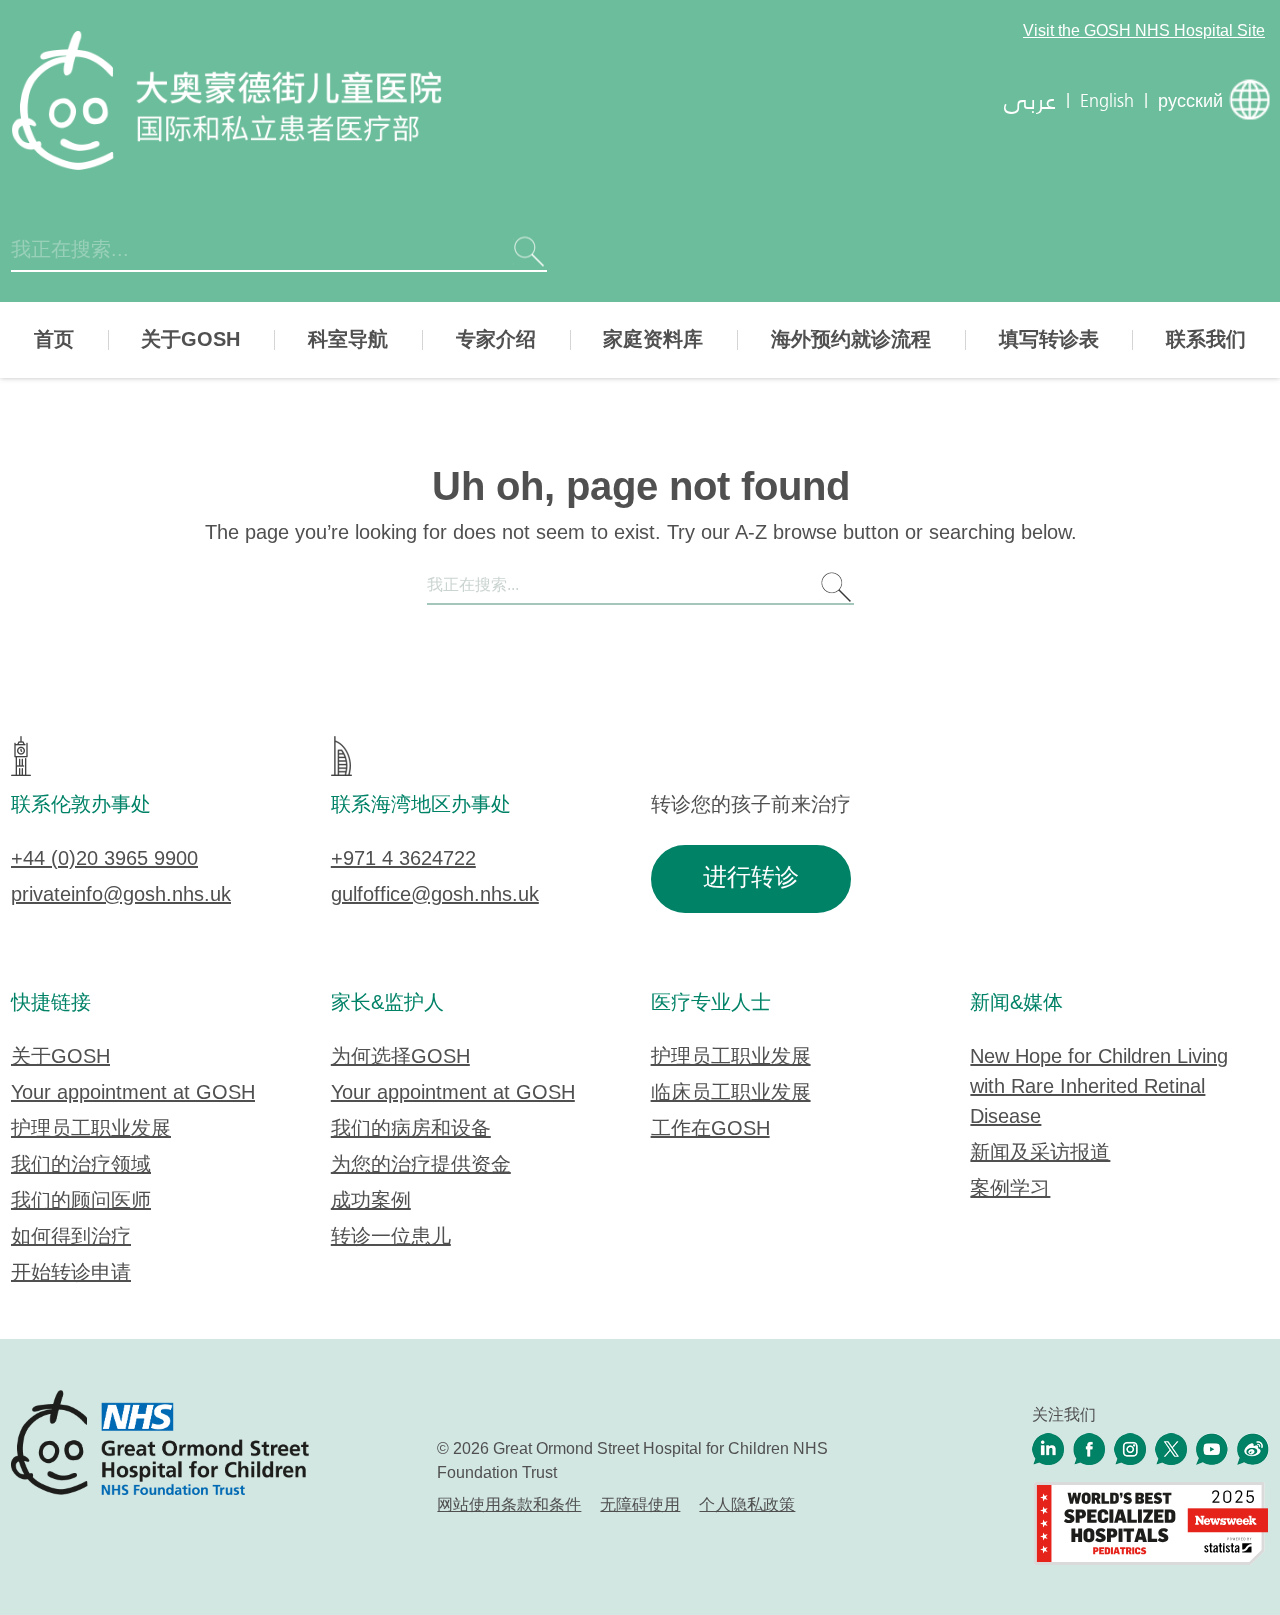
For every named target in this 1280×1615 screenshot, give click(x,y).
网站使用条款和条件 (509, 1505)
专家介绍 (496, 340)
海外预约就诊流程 (851, 340)
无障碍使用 (640, 1505)
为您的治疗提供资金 (421, 1165)
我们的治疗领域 (81, 1165)
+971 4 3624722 (403, 859)
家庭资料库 (653, 340)
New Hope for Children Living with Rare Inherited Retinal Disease (1099, 1087)
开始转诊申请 (71, 1273)
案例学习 (1010, 1189)
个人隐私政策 (747, 1505)
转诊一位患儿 (391, 1237)
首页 (54, 340)
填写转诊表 (1049, 340)
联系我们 (1206, 340)
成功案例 (371, 1201)
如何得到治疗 (71, 1237)
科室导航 (348, 340)
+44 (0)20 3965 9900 (104, 859)
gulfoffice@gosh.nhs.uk (435, 895)
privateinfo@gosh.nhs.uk (121, 895)
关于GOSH (190, 340)
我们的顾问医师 (81, 1201)
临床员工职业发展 (731, 1093)
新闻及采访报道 (1040, 1153)
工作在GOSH (710, 1129)
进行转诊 (751, 878)
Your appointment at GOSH (133, 1093)
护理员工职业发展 (91, 1129)
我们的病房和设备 (411, 1129)
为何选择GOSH (400, 1057)
